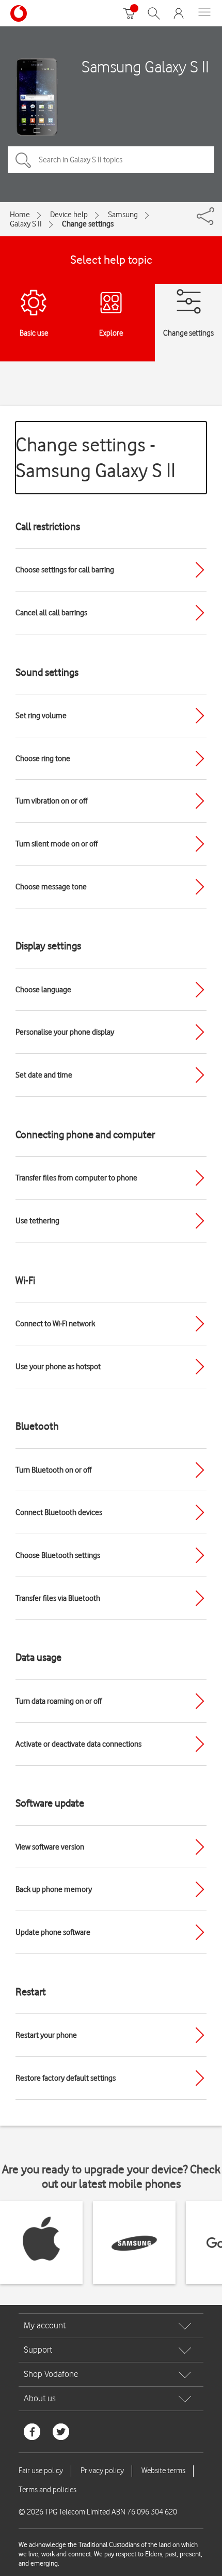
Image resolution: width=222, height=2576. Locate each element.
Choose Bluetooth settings (58, 1555)
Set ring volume (41, 716)
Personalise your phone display (65, 1032)
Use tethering (37, 1221)
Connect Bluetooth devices (59, 1512)
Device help (69, 215)
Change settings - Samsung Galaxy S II (96, 457)
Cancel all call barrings (51, 613)
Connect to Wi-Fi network (55, 1324)
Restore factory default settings (66, 2078)
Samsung (123, 215)
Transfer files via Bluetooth (58, 1598)
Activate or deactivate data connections (78, 1744)
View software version (50, 1847)
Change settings (88, 224)
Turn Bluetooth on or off (53, 1470)
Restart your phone (46, 2035)
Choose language (43, 990)
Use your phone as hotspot (58, 1367)
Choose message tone (51, 887)
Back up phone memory (54, 1889)
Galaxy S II (26, 224)
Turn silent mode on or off (57, 844)
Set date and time (44, 1075)
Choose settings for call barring (65, 570)
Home (20, 215)
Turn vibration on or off (51, 801)
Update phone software (53, 1932)
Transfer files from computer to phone (76, 1178)
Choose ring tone (43, 759)
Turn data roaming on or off (59, 1701)
